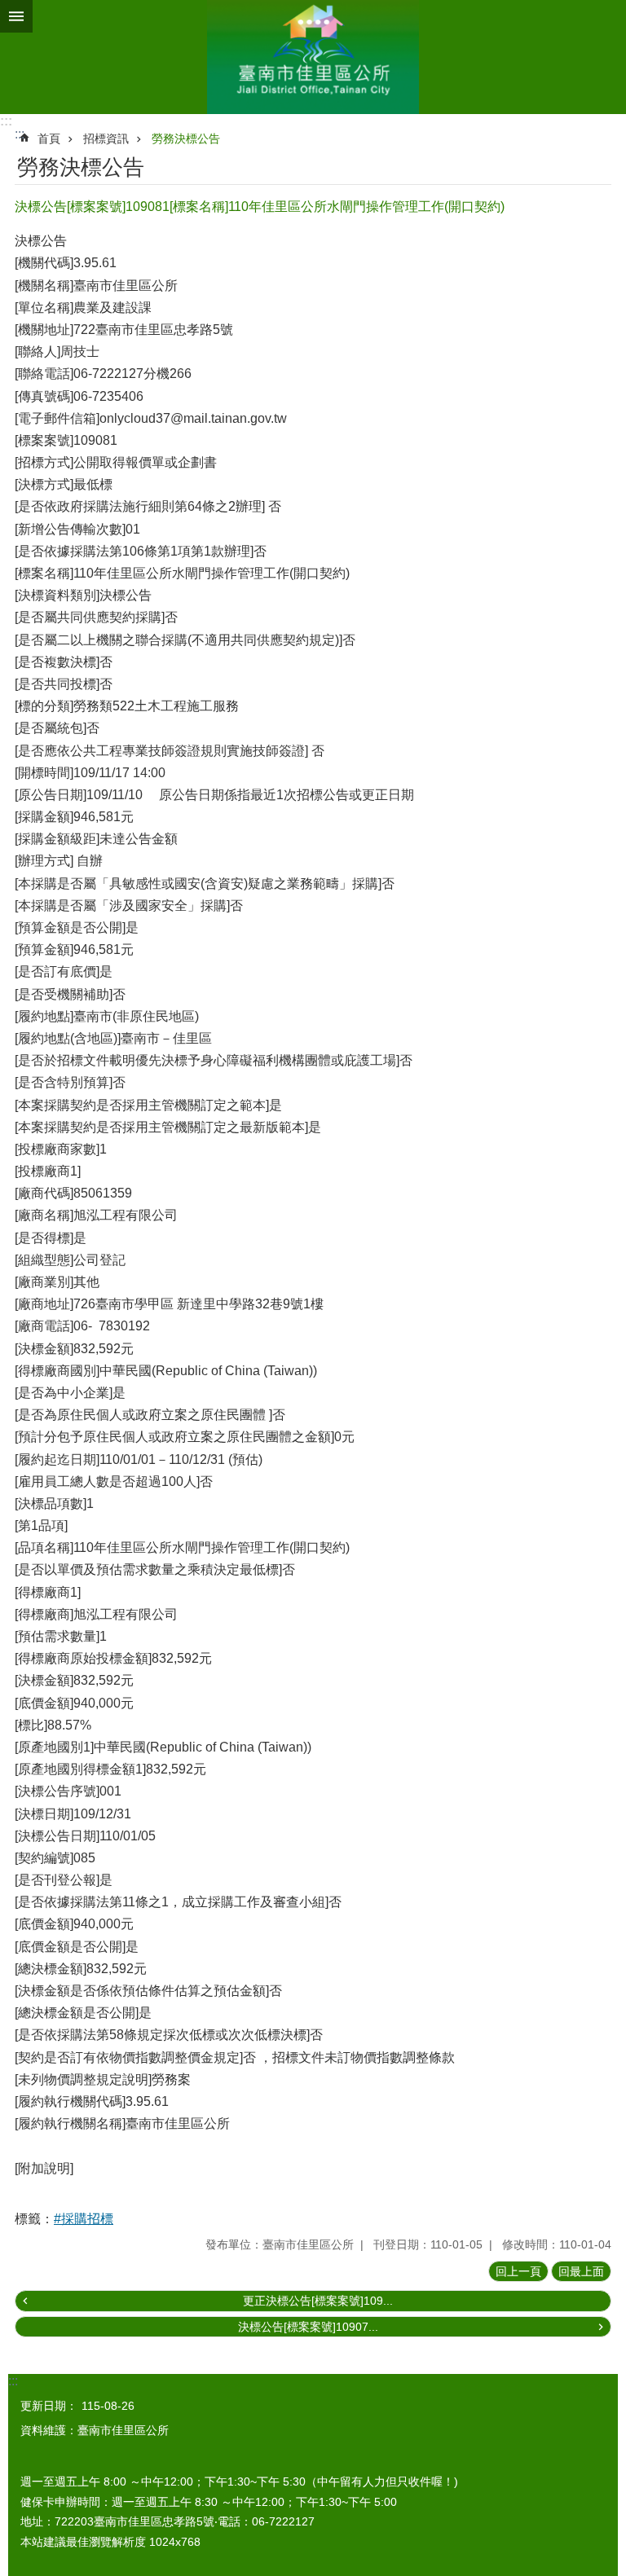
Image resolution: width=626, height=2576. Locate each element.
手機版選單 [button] (16, 16)
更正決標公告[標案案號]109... (318, 2301)
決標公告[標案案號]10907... (308, 2327)
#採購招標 (84, 2219)
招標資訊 (106, 138)
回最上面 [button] (581, 2271)
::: (6, 121)
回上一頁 (518, 2271)
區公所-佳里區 (313, 57)
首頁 (49, 138)
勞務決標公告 (186, 138)
